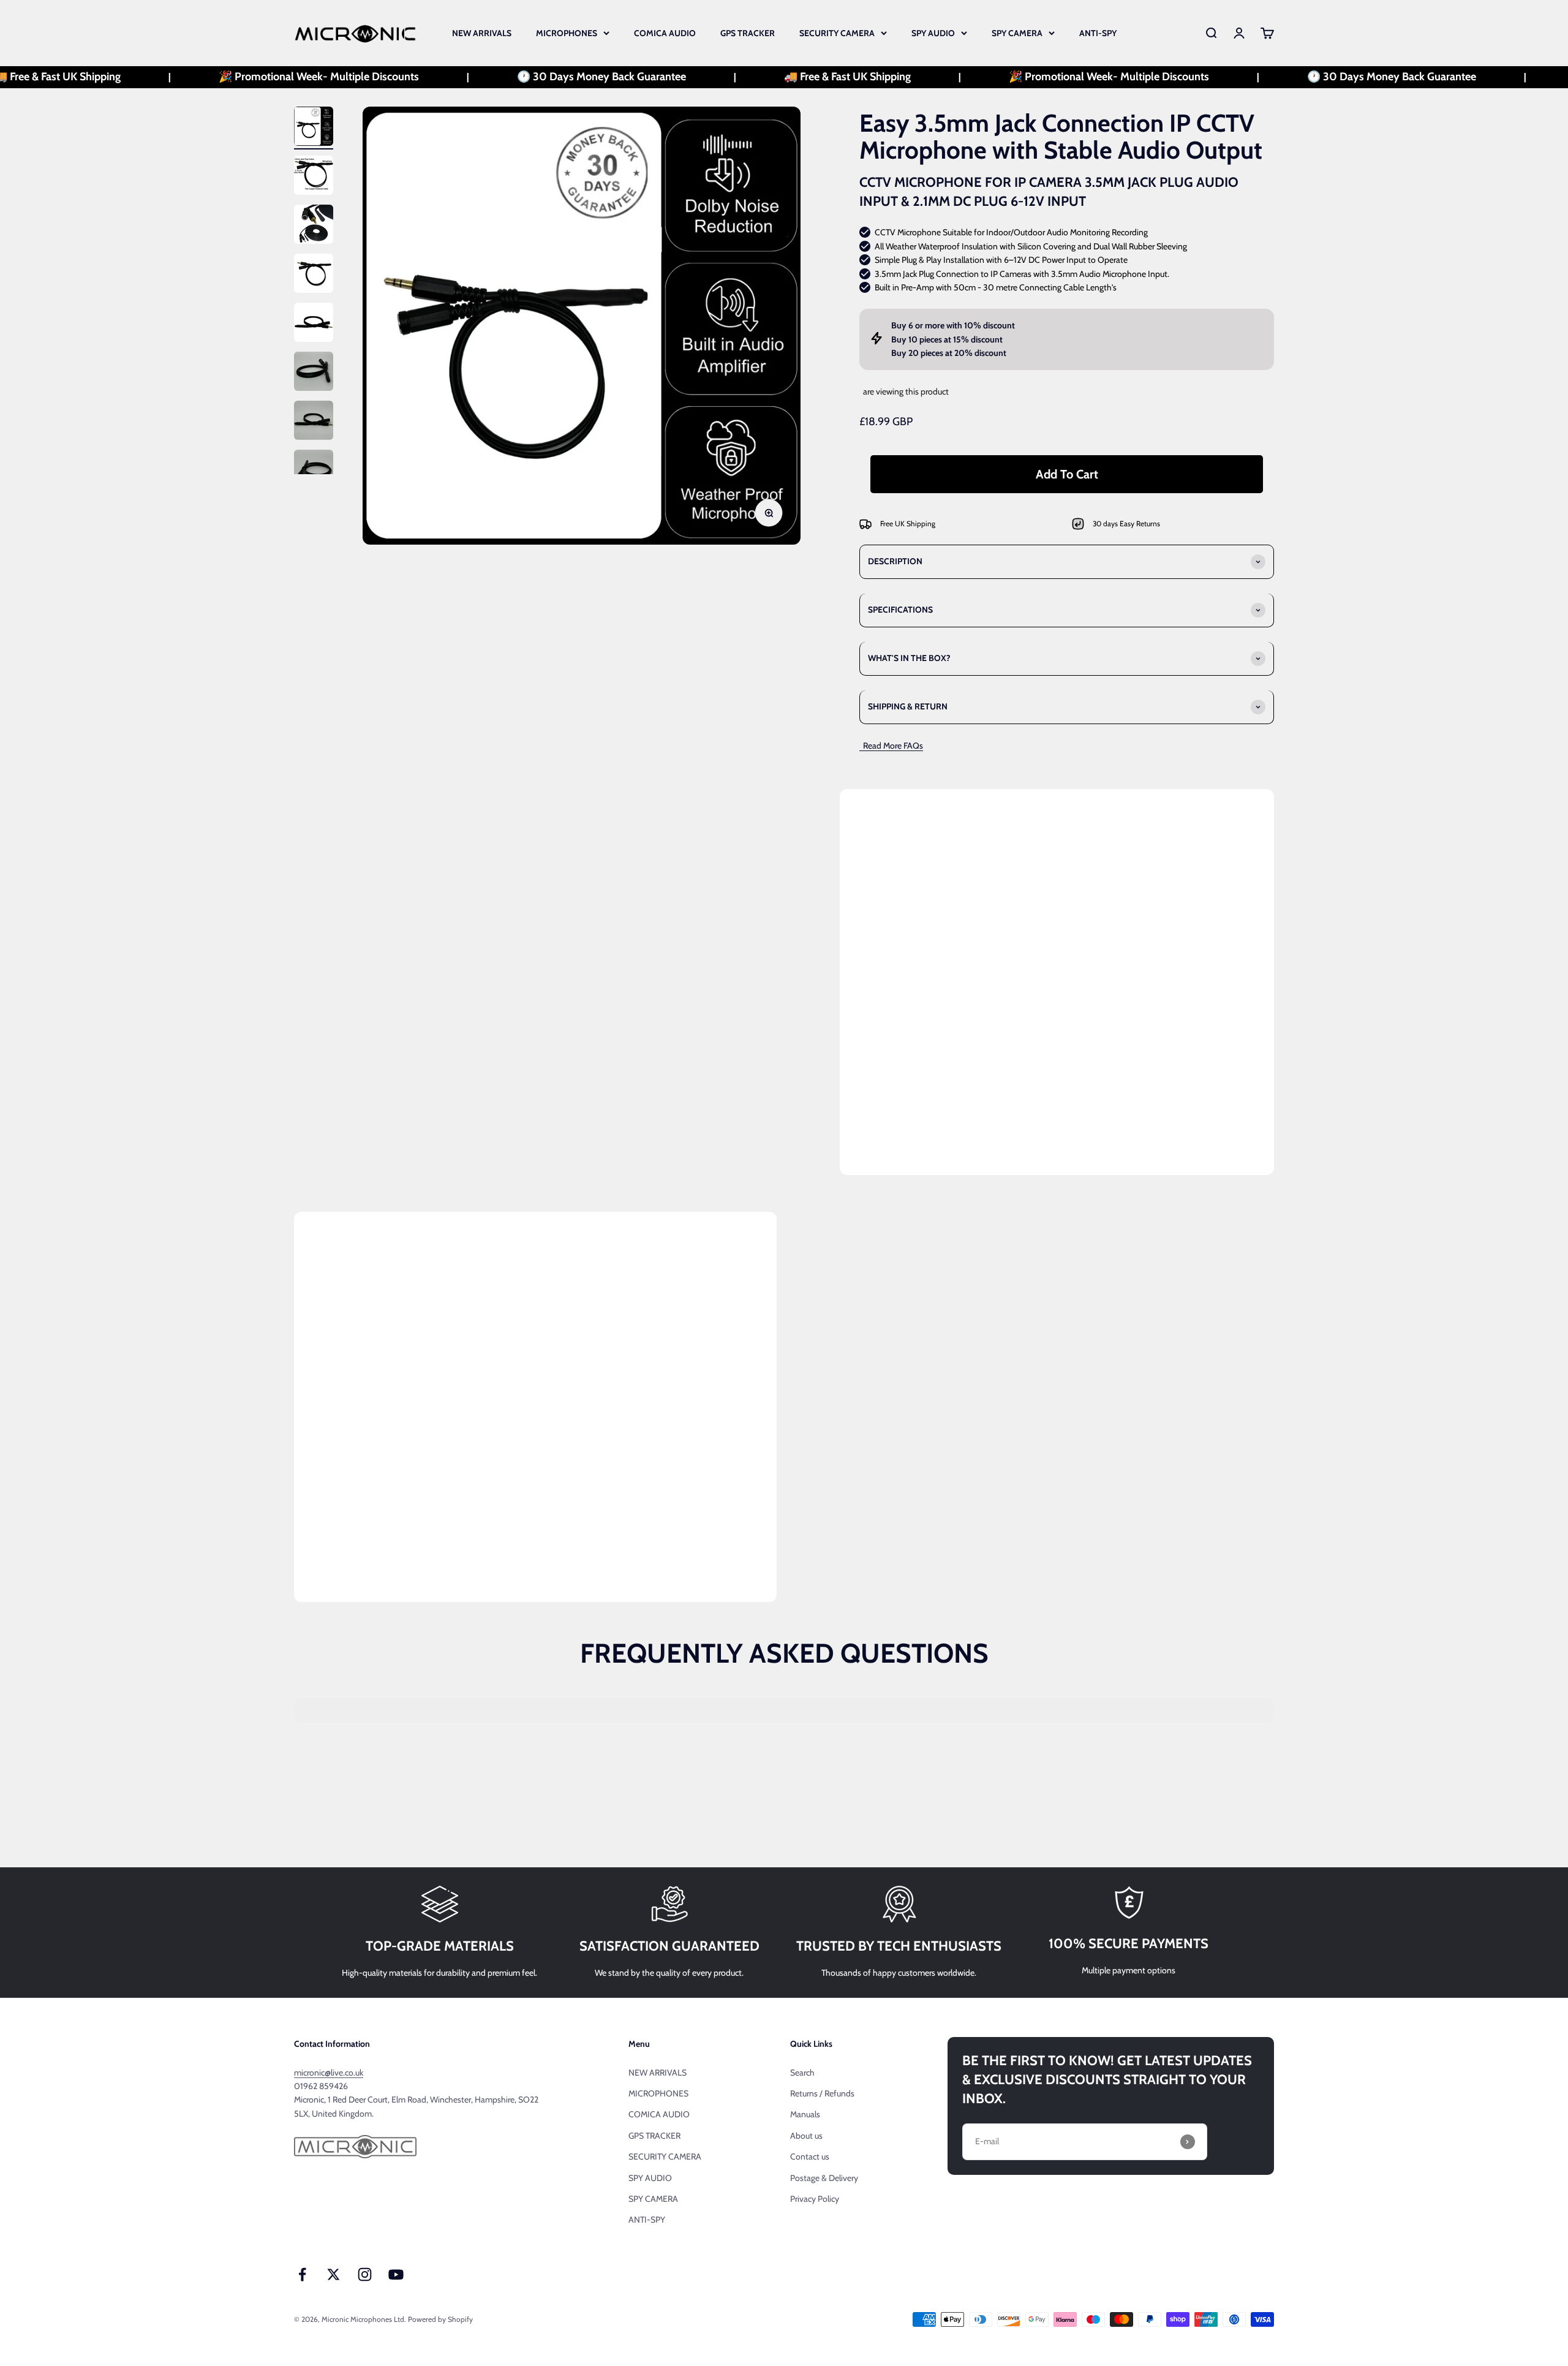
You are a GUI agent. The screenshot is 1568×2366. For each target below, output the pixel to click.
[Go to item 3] (314, 226)
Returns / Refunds (822, 2093)
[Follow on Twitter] (334, 2274)
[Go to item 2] (314, 177)
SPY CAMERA (1017, 33)
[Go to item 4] (314, 275)
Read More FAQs (891, 746)
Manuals (805, 2114)
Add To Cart (1067, 474)
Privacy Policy (815, 2199)
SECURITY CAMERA (837, 33)
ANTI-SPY (1098, 33)
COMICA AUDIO (665, 33)
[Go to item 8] (314, 471)
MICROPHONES (567, 33)
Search (802, 2073)
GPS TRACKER (748, 33)
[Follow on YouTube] (396, 2274)
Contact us (810, 2156)
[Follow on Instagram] (365, 2274)
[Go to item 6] (314, 373)
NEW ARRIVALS (482, 33)
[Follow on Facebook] (302, 2274)
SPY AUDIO (933, 33)
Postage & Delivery (824, 2178)
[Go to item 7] (314, 422)
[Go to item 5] (314, 324)
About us (806, 2136)
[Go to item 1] (314, 128)
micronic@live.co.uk (329, 2073)
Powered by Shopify (440, 2319)
